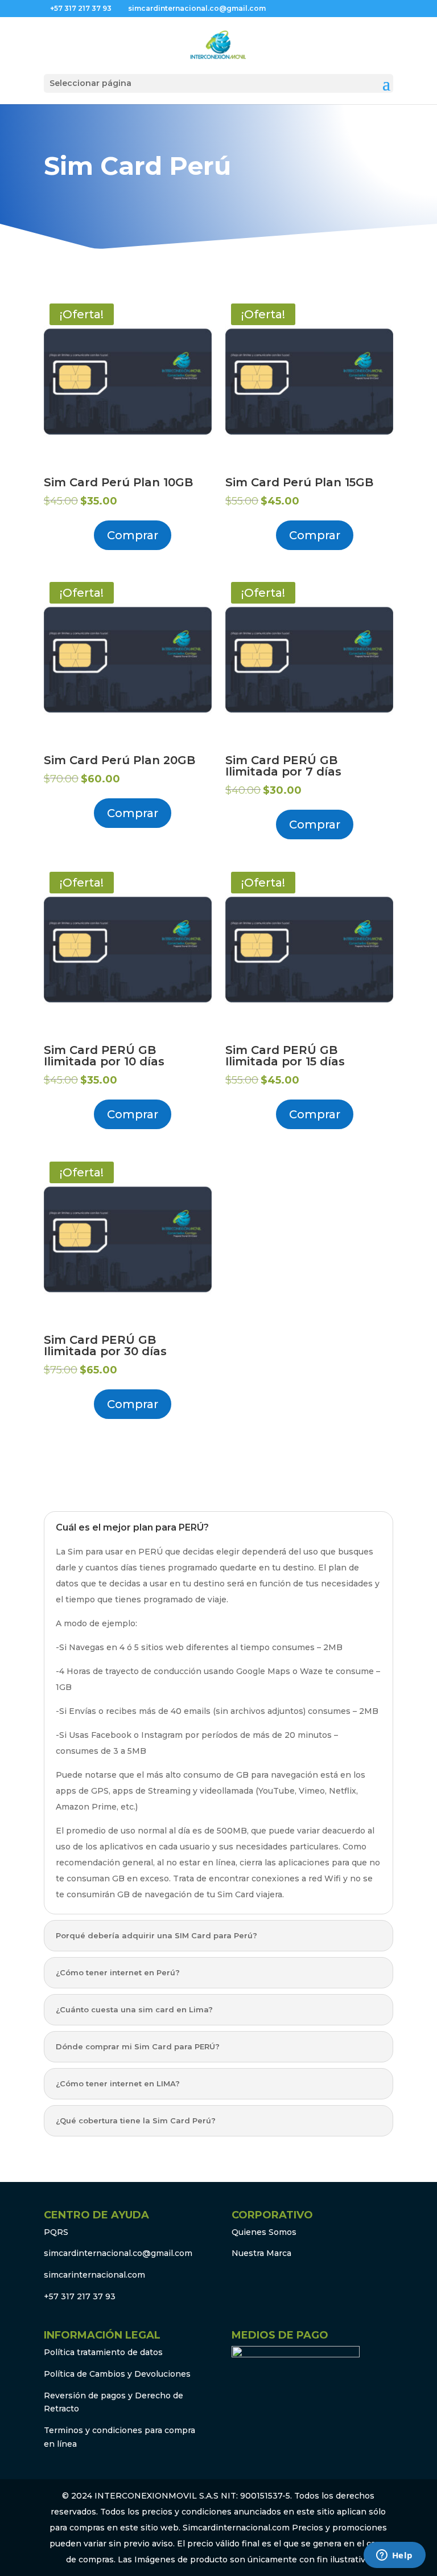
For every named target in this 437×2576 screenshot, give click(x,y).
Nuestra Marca (261, 2253)
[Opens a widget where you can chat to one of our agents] (394, 2556)
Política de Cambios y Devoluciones (117, 2374)
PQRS (56, 2232)
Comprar (133, 535)
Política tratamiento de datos (103, 2352)
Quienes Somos (264, 2232)
